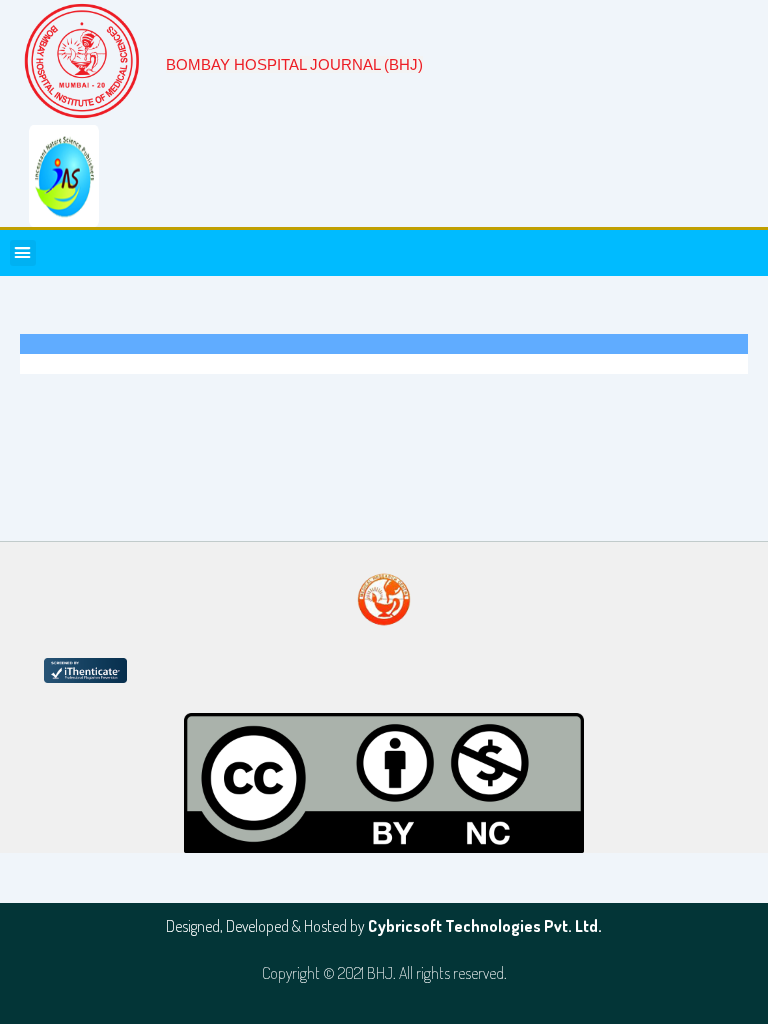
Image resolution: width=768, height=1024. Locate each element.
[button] (23, 253)
